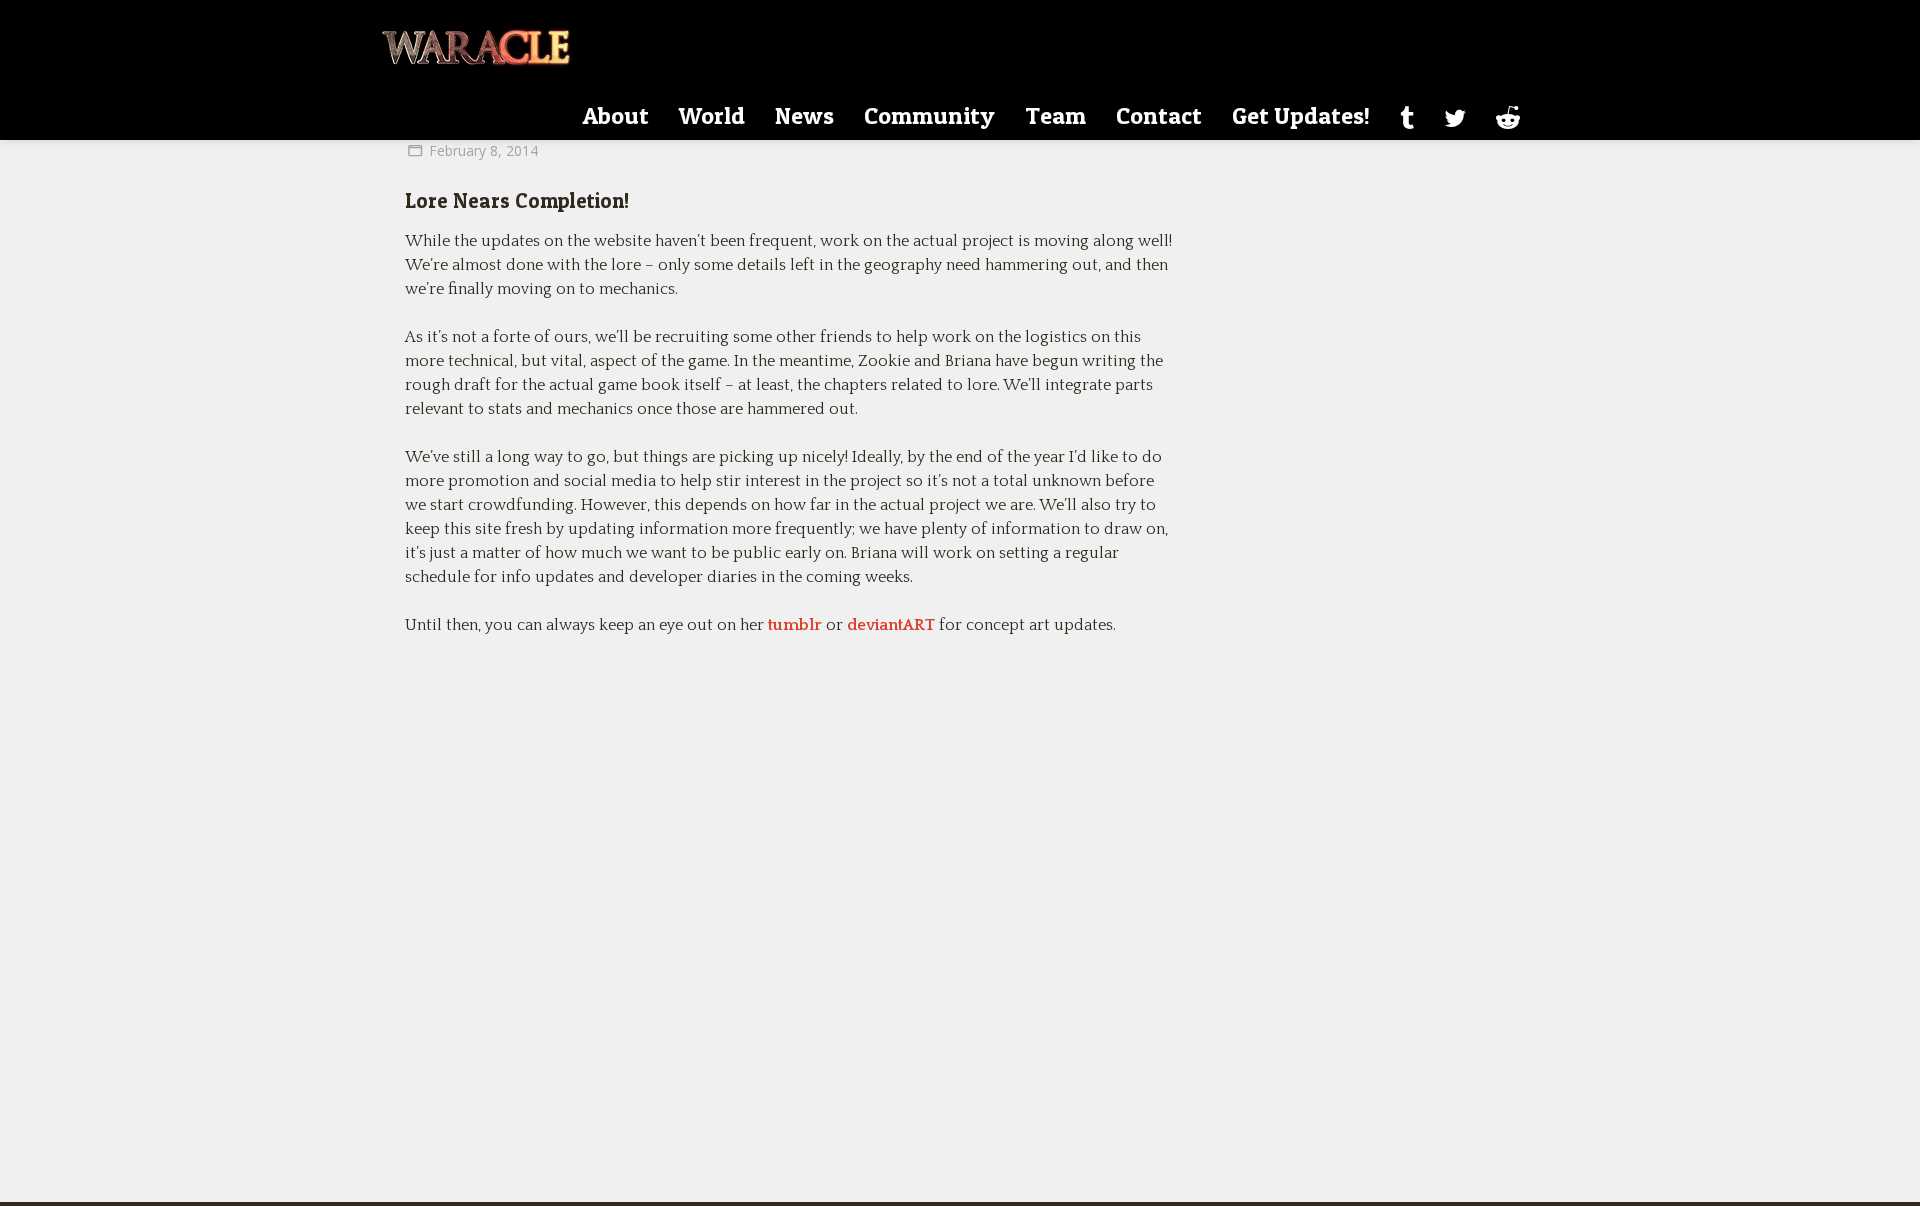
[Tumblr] (1407, 118)
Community (929, 115)
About (616, 115)
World (712, 115)
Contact (1159, 115)
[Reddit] (1508, 118)
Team (1055, 115)
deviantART (891, 625)
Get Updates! (1301, 115)
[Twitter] (1455, 118)
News (804, 115)
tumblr (795, 625)
